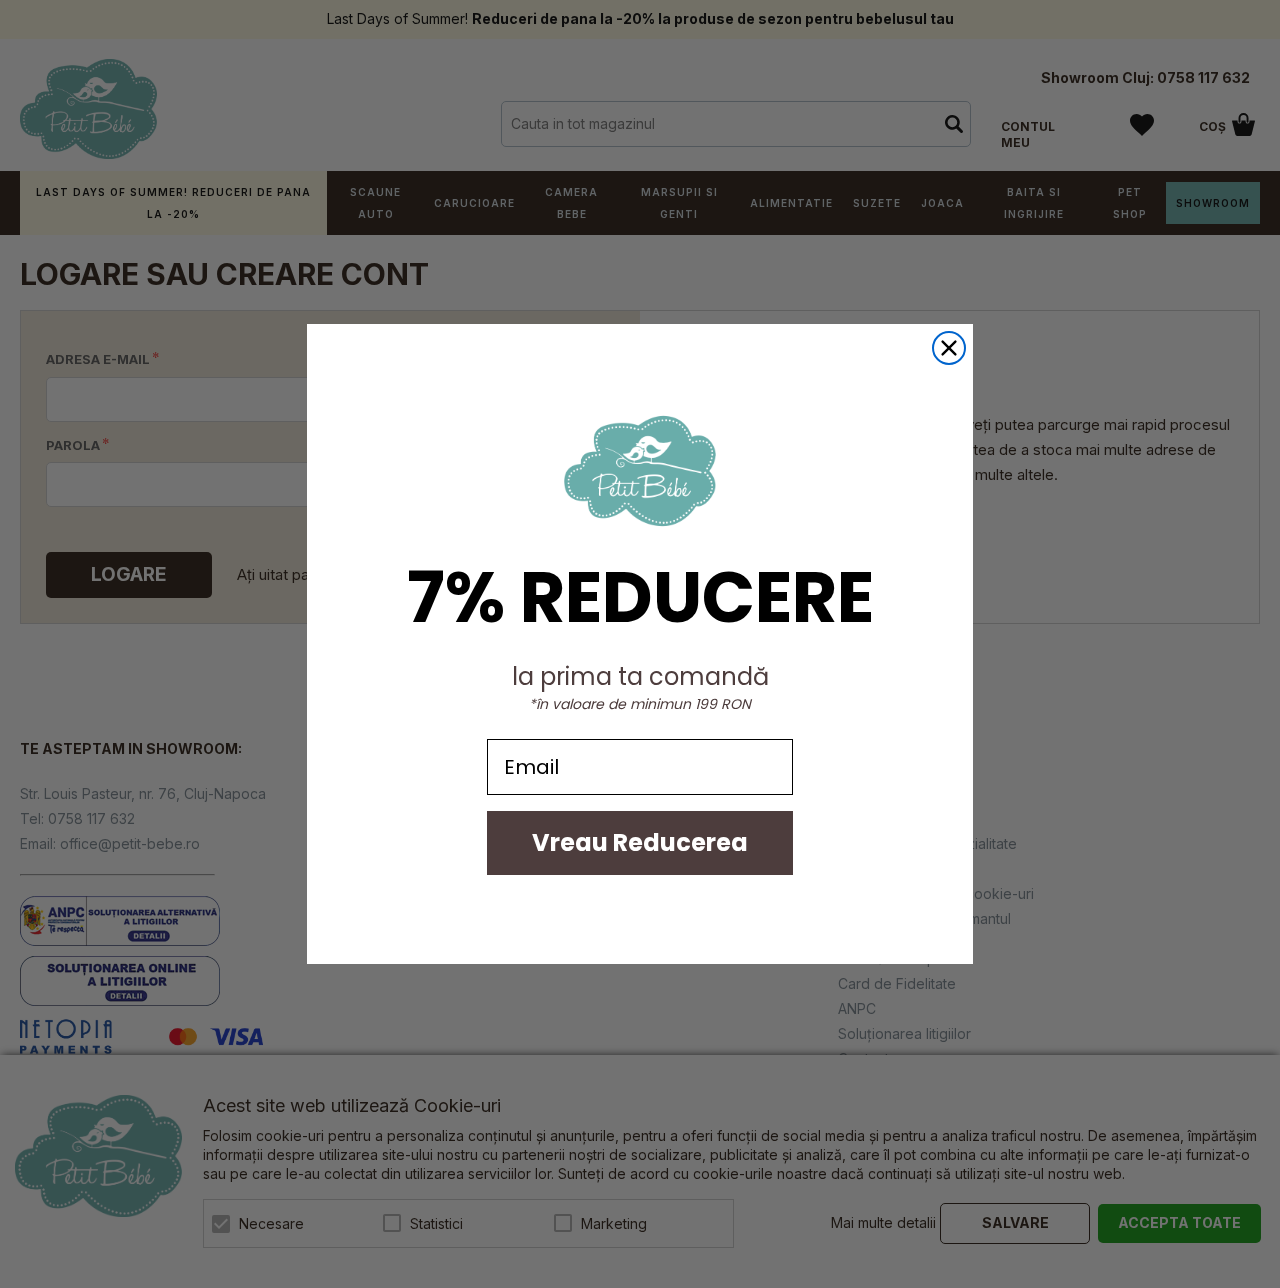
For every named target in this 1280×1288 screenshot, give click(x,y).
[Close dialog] (949, 348)
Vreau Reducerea (640, 842)
